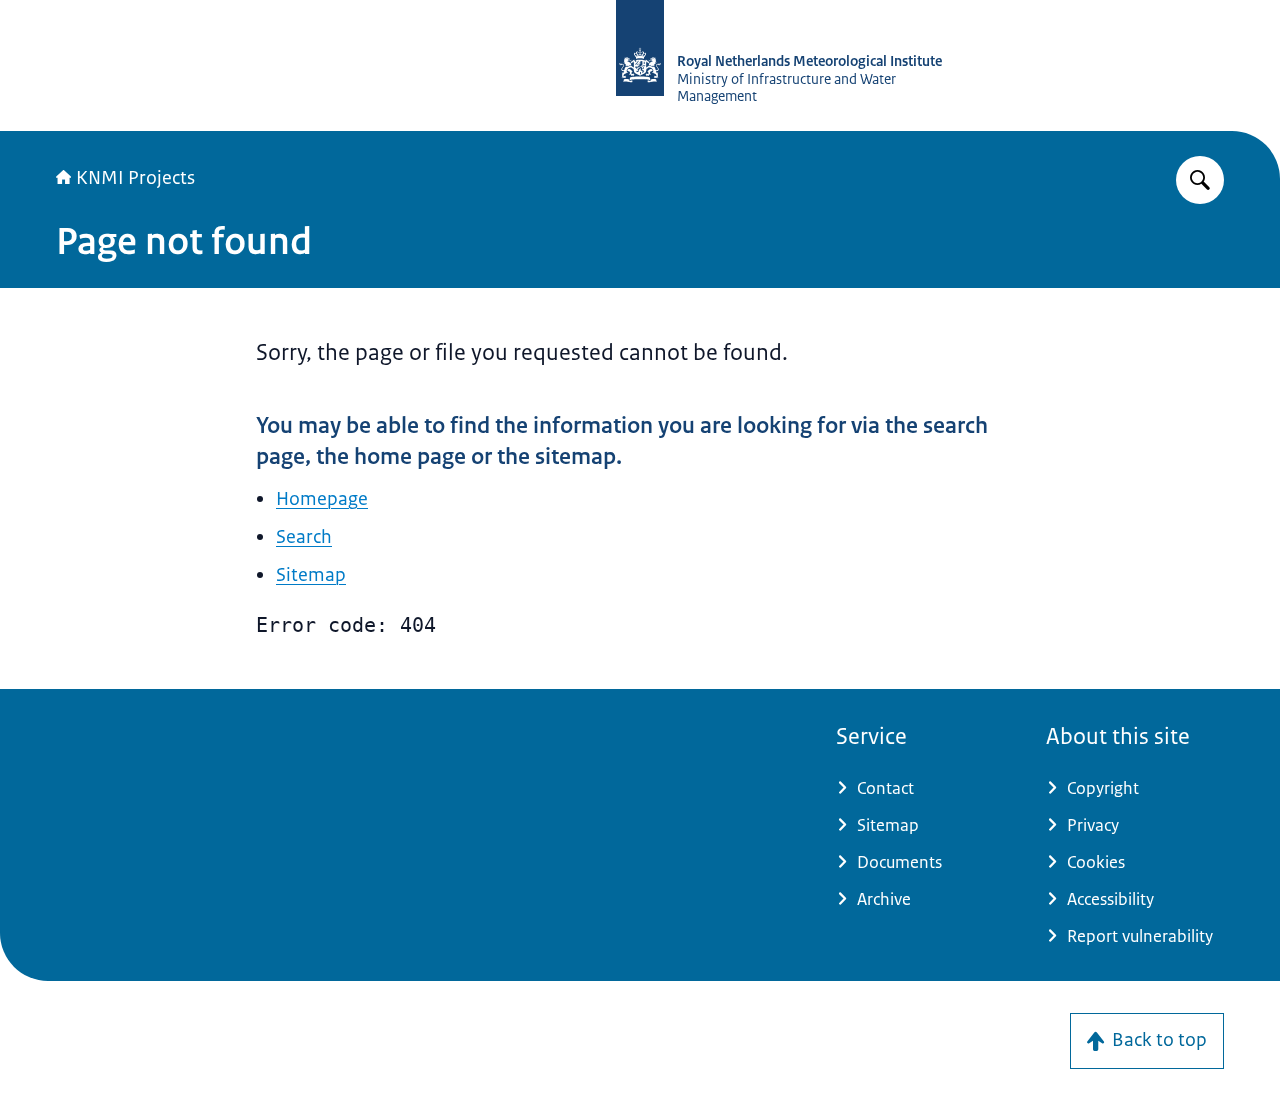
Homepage (322, 499)
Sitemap (311, 575)
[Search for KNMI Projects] (1200, 180)
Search (304, 537)
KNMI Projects (135, 178)
